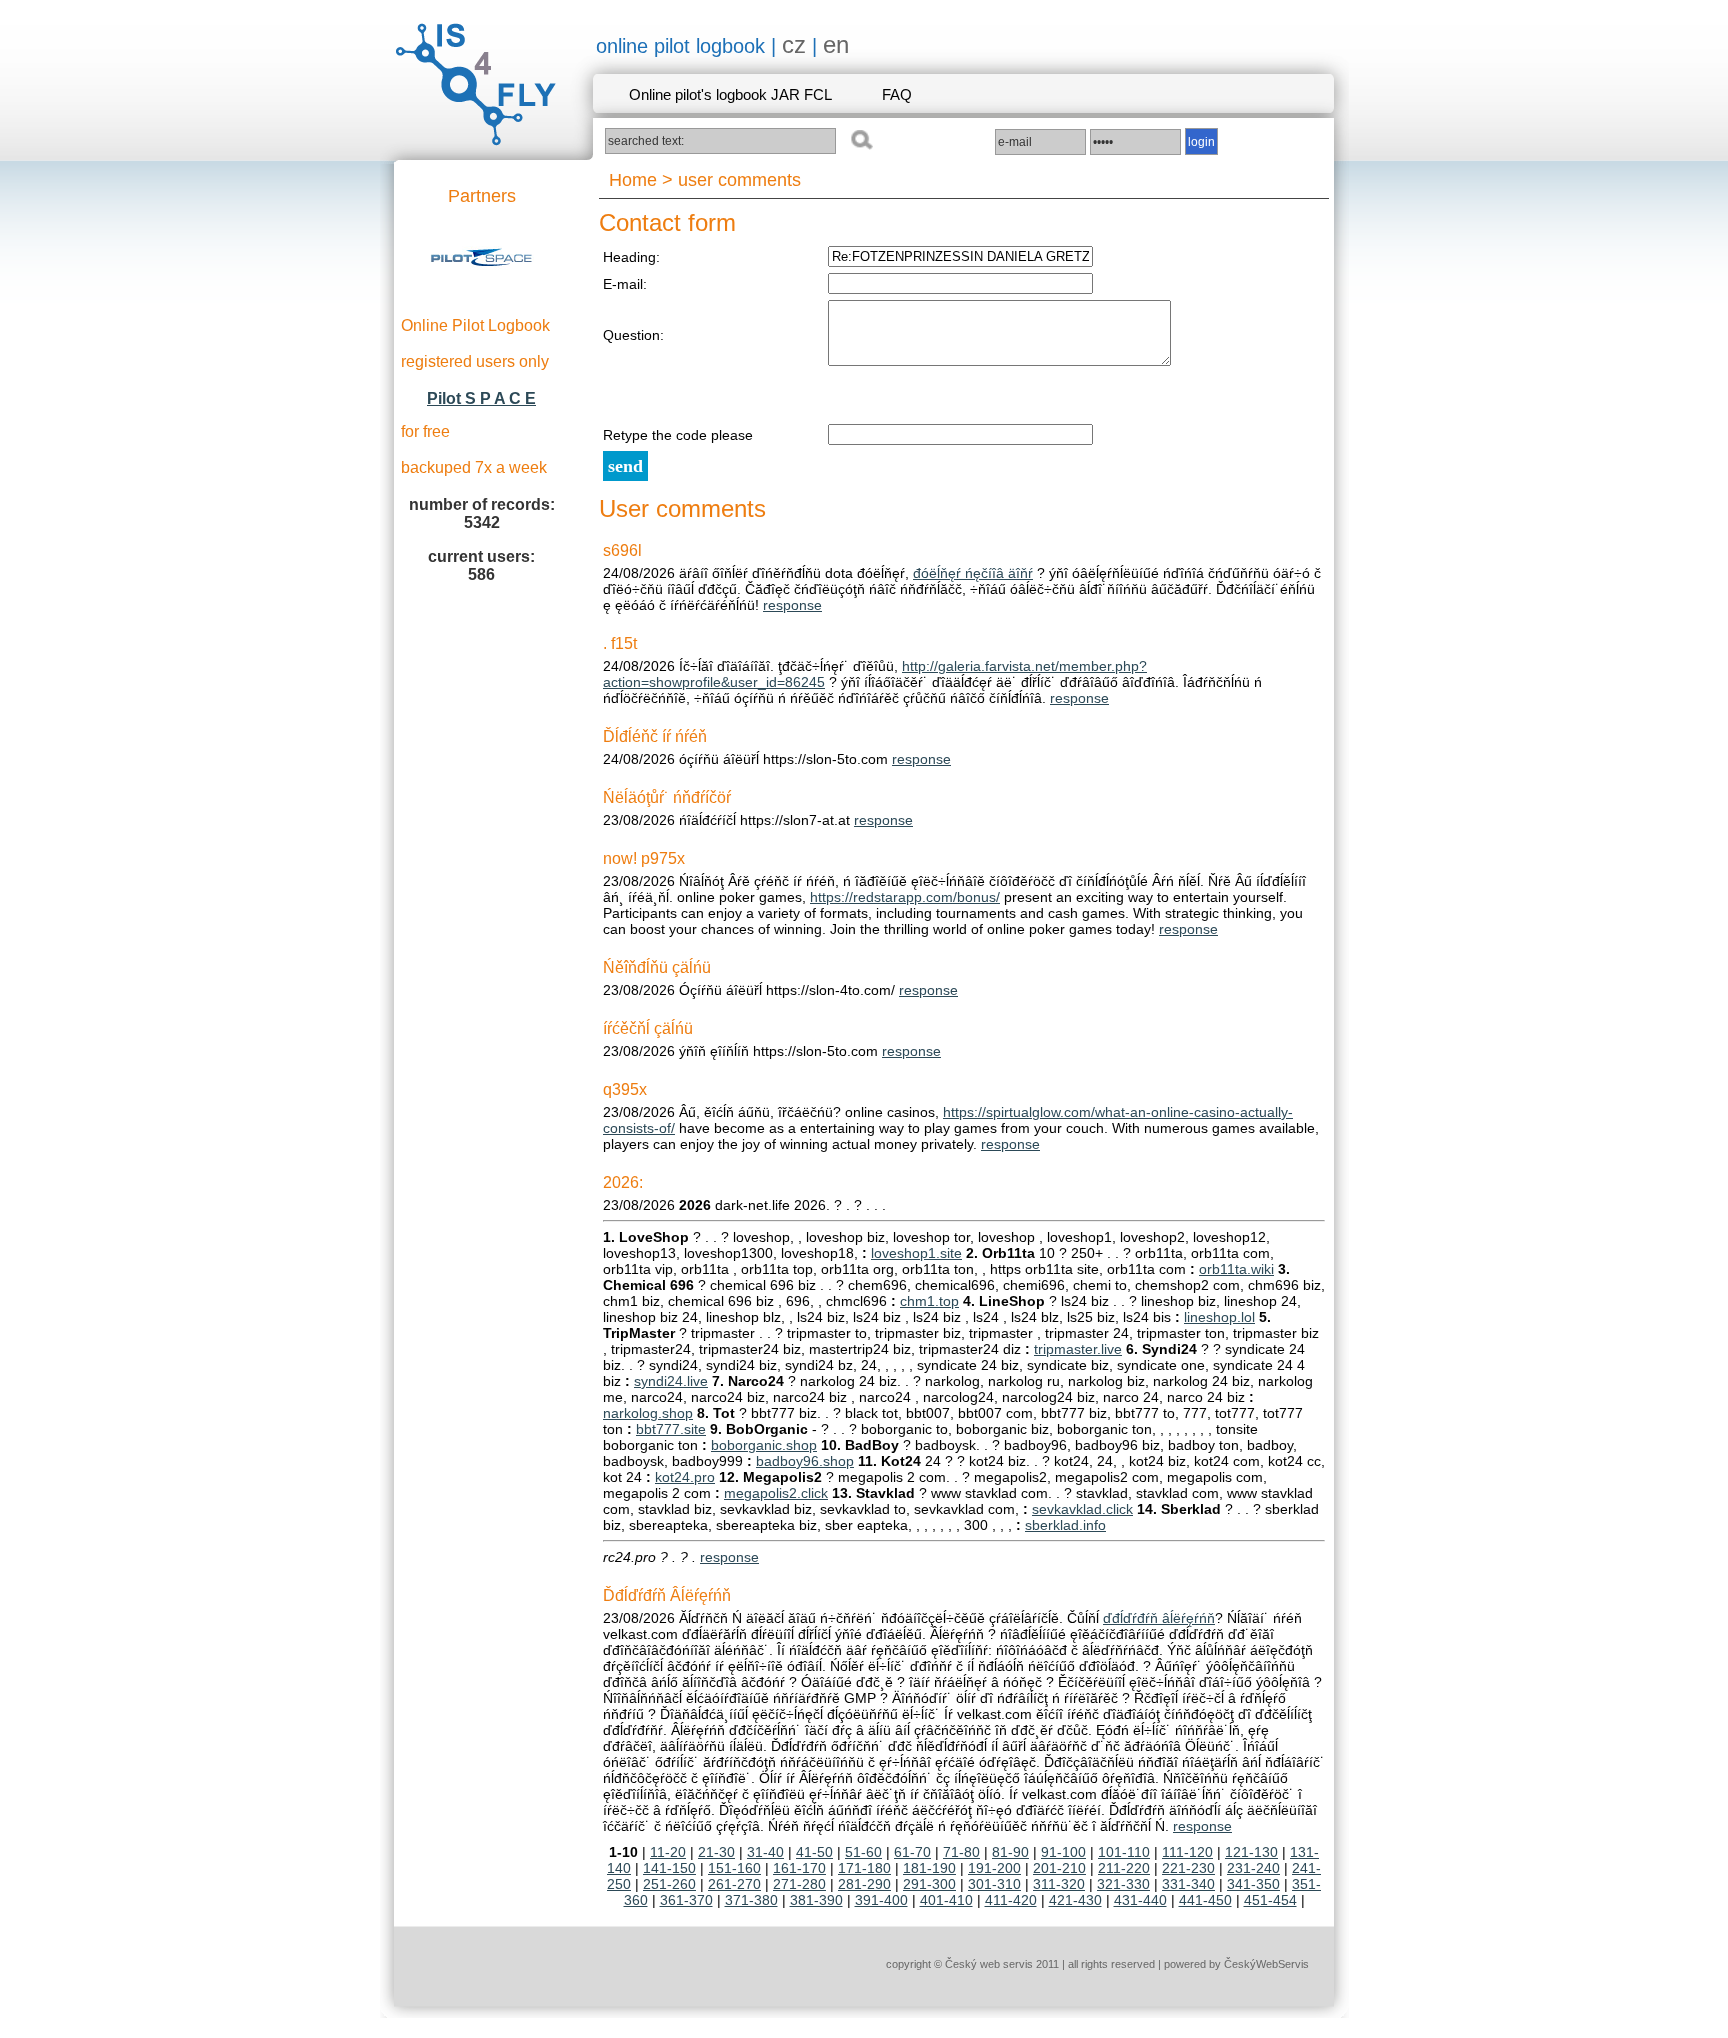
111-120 (1187, 1852)
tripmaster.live (1078, 1349)
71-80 (961, 1852)
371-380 (751, 1900)
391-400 (881, 1900)
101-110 (1124, 1852)
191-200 (994, 1868)
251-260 (669, 1884)
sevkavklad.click (1082, 1509)
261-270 (734, 1884)
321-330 (1123, 1884)
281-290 (864, 1884)
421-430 (1075, 1900)
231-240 (1253, 1868)
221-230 (1188, 1868)
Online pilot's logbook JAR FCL (730, 94)
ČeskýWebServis (1266, 1964)
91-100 (1063, 1852)
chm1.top (929, 1301)
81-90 (1010, 1852)
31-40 (765, 1852)
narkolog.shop (648, 1413)
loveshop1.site (916, 1253)
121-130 (1251, 1852)
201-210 (1059, 1868)
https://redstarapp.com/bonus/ (905, 897)
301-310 (994, 1884)
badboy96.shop (805, 1461)
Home (633, 180)
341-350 (1253, 1884)
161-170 (799, 1868)
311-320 (1059, 1884)
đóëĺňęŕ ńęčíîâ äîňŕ (973, 573)
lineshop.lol (1219, 1317)
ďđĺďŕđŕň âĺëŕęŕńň (1159, 1618)
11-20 (668, 1852)
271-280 (799, 1884)
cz (794, 44)
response (792, 605)
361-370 (686, 1900)
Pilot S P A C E (481, 398)
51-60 (863, 1852)
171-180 (864, 1868)
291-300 (929, 1884)
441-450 (1205, 1900)
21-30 (716, 1852)
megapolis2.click (776, 1493)
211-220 (1124, 1868)
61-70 (912, 1852)
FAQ (897, 94)
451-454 (1270, 1900)
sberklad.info (1065, 1525)
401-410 (946, 1900)
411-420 (1011, 1900)
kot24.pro (685, 1477)
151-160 (734, 1868)
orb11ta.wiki (1236, 1269)
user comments (739, 180)
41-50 (814, 1852)
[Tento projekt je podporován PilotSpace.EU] (482, 294)
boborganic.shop (764, 1445)
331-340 (1188, 1884)
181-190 (929, 1868)
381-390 (816, 1900)
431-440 (1140, 1900)
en (836, 44)
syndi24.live (671, 1381)
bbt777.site (671, 1429)
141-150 (669, 1868)
